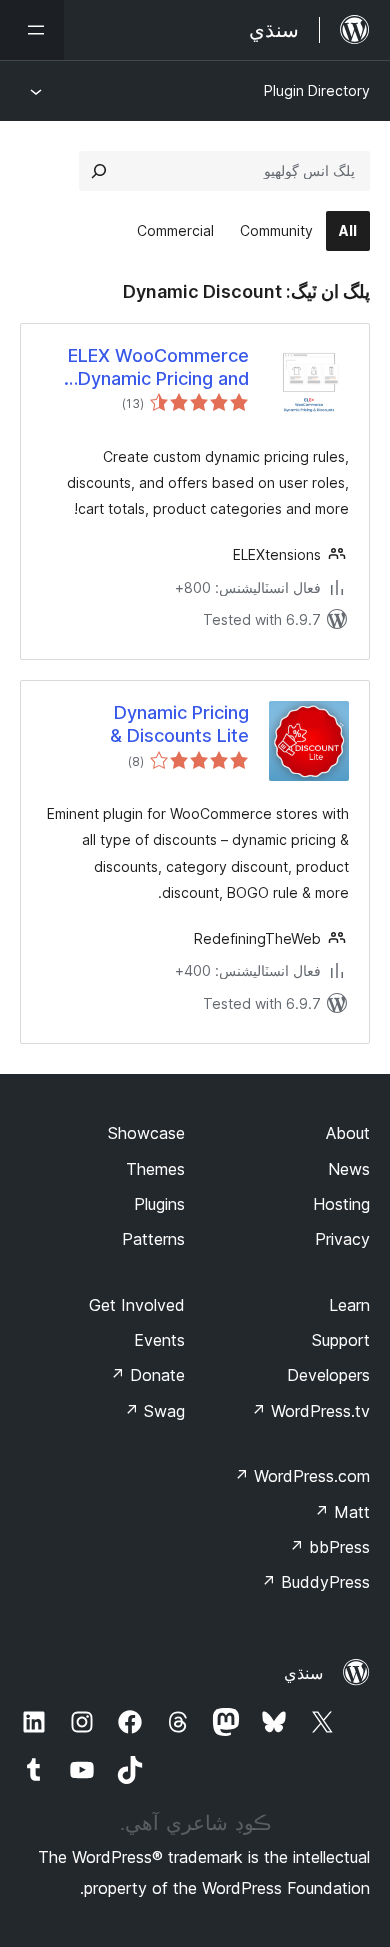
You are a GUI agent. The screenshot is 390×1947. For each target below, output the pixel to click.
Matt (342, 1512)
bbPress (329, 1547)
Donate (147, 1375)
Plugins (159, 1204)
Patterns (153, 1239)
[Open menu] (32, 30)
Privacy (342, 1239)
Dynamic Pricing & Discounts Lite (179, 724)
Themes (155, 1169)
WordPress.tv (310, 1411)
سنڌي (303, 1673)
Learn (349, 1305)
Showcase (146, 1133)
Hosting (341, 1204)
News (349, 1169)
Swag (154, 1411)
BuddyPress (315, 1582)
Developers (328, 1375)
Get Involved (137, 1305)
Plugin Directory (317, 90)
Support (341, 1340)
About (348, 1133)
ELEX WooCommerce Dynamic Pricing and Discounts (158, 368)
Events (159, 1340)
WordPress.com (302, 1476)
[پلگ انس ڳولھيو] (99, 171)
